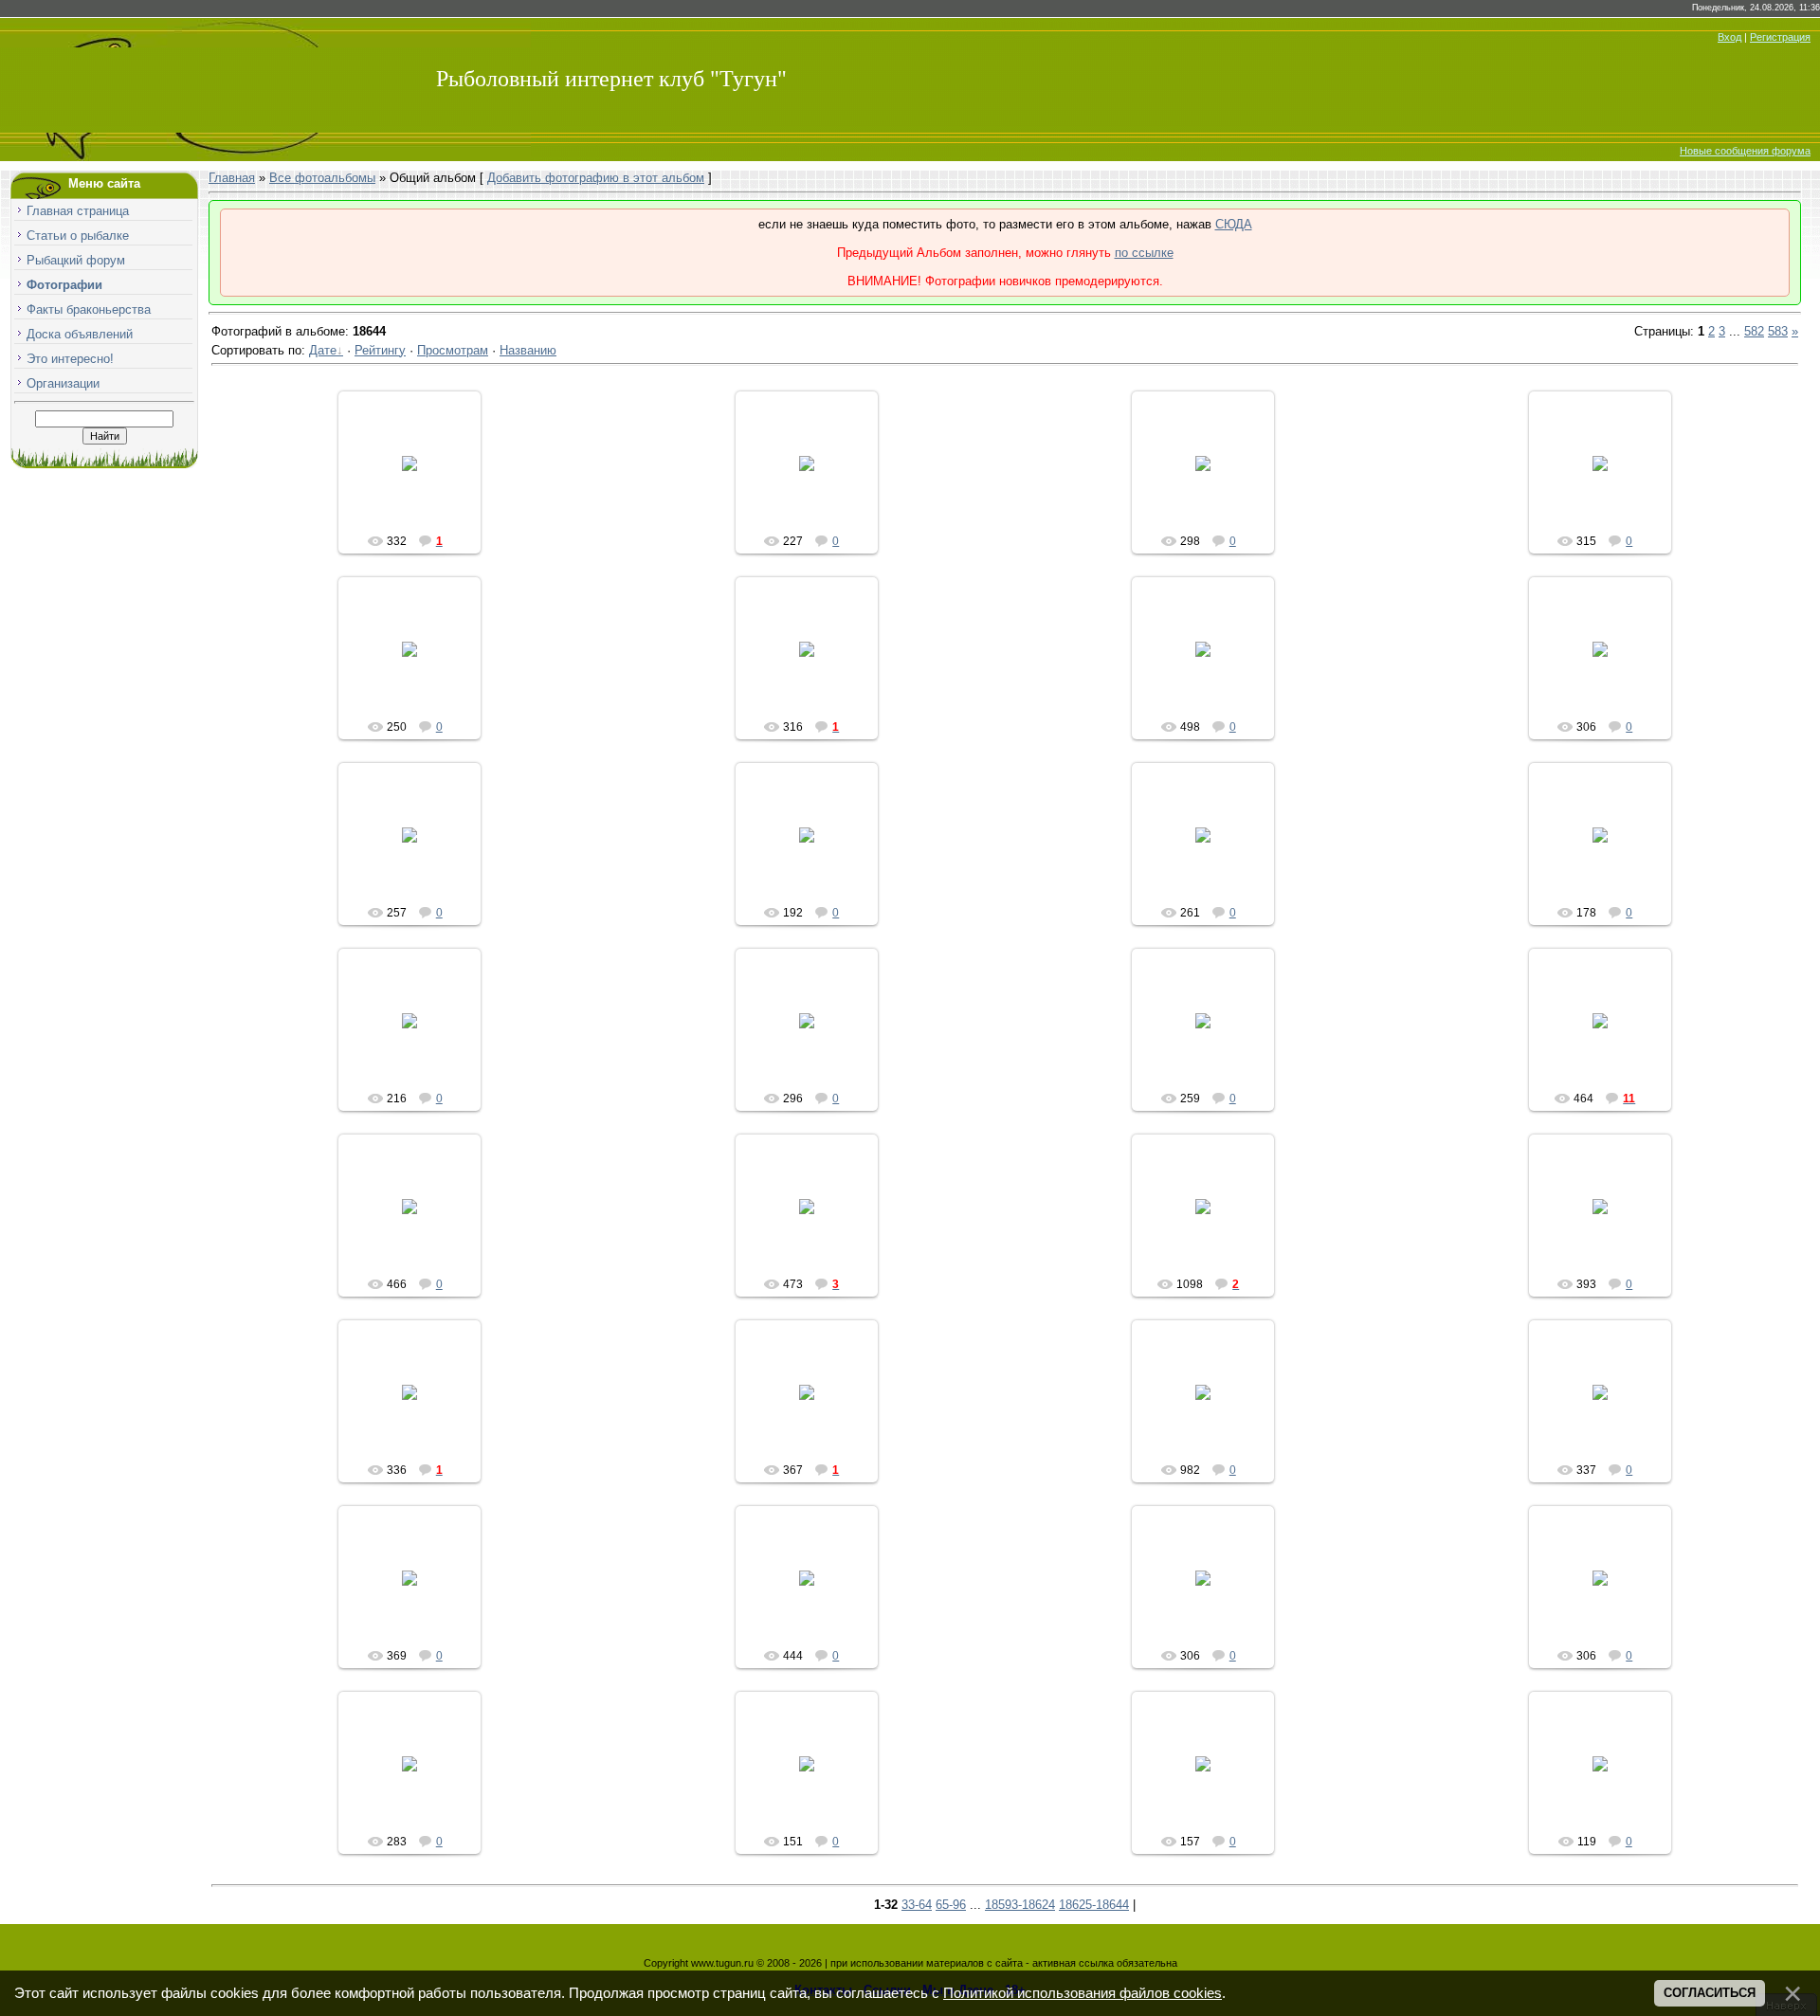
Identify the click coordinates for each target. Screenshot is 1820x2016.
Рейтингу (380, 350)
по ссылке (1144, 253)
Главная (232, 178)
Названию (528, 350)
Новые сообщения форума (1745, 151)
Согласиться (1710, 1993)
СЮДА (1234, 224)
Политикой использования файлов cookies (1083, 1993)
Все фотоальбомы (322, 178)
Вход (1729, 37)
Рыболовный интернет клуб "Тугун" (611, 79)
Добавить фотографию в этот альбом (596, 178)
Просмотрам (453, 350)
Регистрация (1780, 37)
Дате (323, 350)
